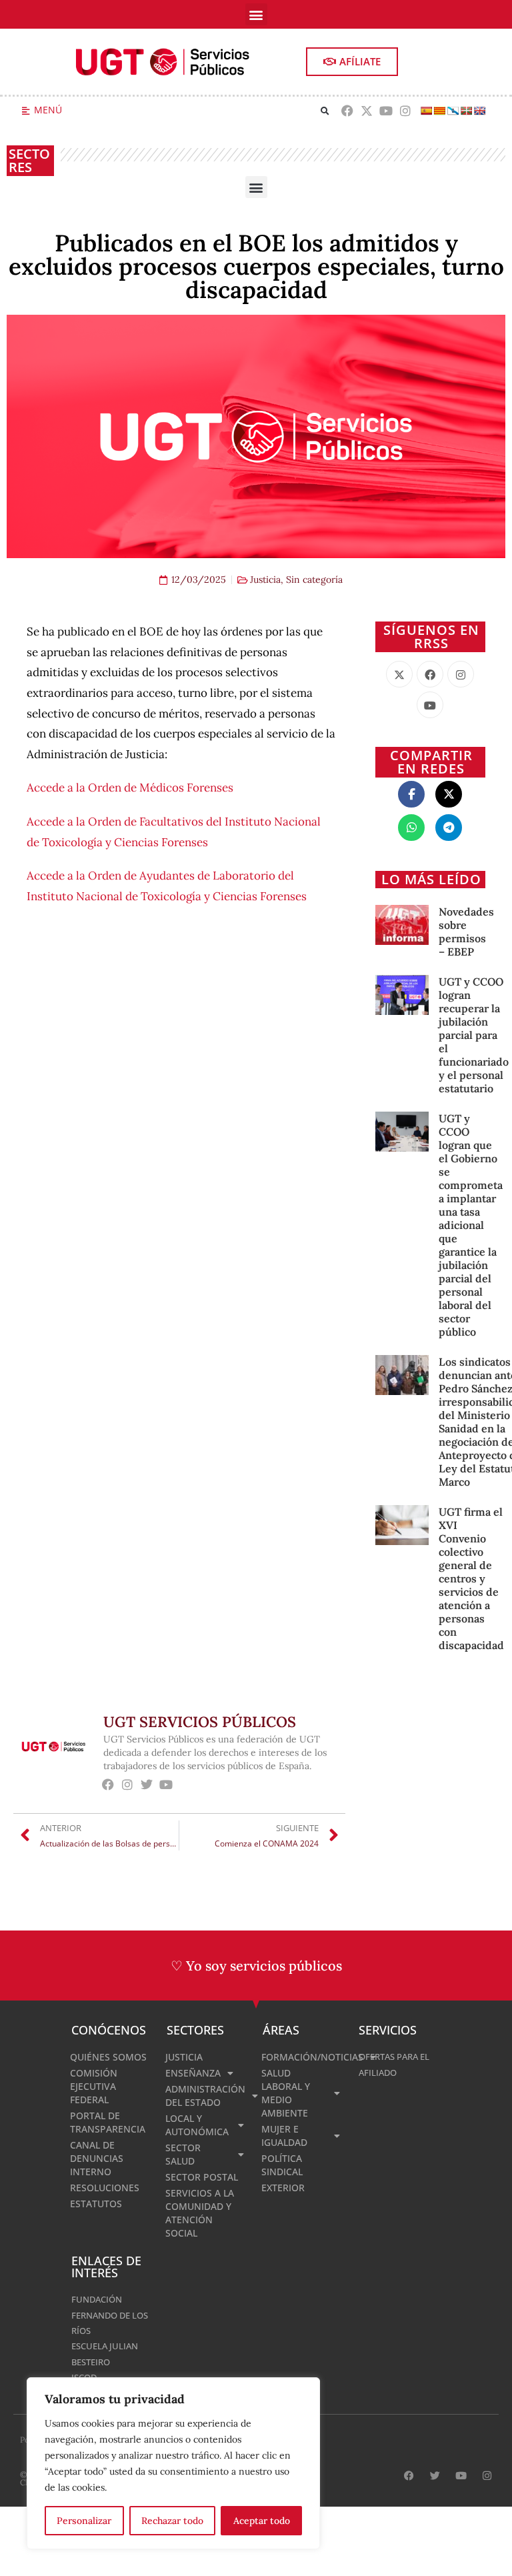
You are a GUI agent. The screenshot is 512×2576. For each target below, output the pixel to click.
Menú (48, 110)
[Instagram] (405, 111)
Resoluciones (105, 2188)
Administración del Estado (205, 2096)
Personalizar (84, 2521)
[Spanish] (426, 111)
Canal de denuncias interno (97, 2158)
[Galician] (453, 111)
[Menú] (26, 111)
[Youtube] (386, 111)
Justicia (265, 579)
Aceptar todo (262, 2521)
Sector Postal (202, 2177)
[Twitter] (147, 1784)
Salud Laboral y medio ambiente (286, 2093)
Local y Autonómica (197, 2125)
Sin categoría (314, 579)
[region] (173, 2463)
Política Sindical (282, 2165)
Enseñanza (193, 2073)
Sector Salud (183, 2154)
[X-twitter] (367, 111)
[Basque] (466, 111)
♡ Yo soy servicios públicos (256, 1966)
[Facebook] (348, 111)
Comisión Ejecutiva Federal (94, 2086)
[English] (479, 111)
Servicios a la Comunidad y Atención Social (200, 2213)
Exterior (283, 2188)
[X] (399, 674)
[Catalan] (439, 111)
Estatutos (96, 2204)
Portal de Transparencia (108, 2122)
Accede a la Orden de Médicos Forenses (130, 788)
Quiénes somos (108, 2057)
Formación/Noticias (303, 2057)
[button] (256, 14)
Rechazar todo (172, 2521)
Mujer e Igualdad (284, 2136)
